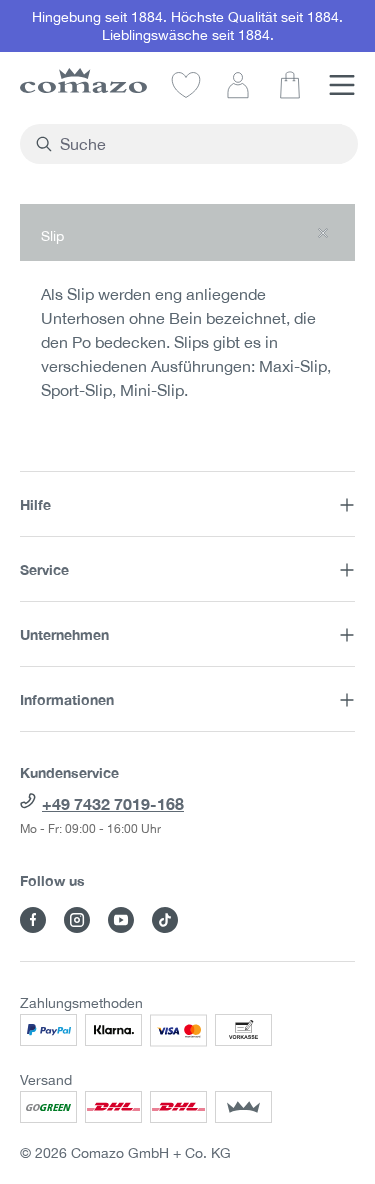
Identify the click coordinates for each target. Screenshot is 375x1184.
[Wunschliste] (186, 84)
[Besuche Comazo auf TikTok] (165, 920)
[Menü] (342, 84)
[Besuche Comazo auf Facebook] (33, 920)
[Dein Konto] (238, 84)
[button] (187, 232)
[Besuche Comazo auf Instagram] (77, 920)
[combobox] (200, 144)
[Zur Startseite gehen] (83, 80)
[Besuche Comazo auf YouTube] (121, 920)
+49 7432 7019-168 (113, 803)
